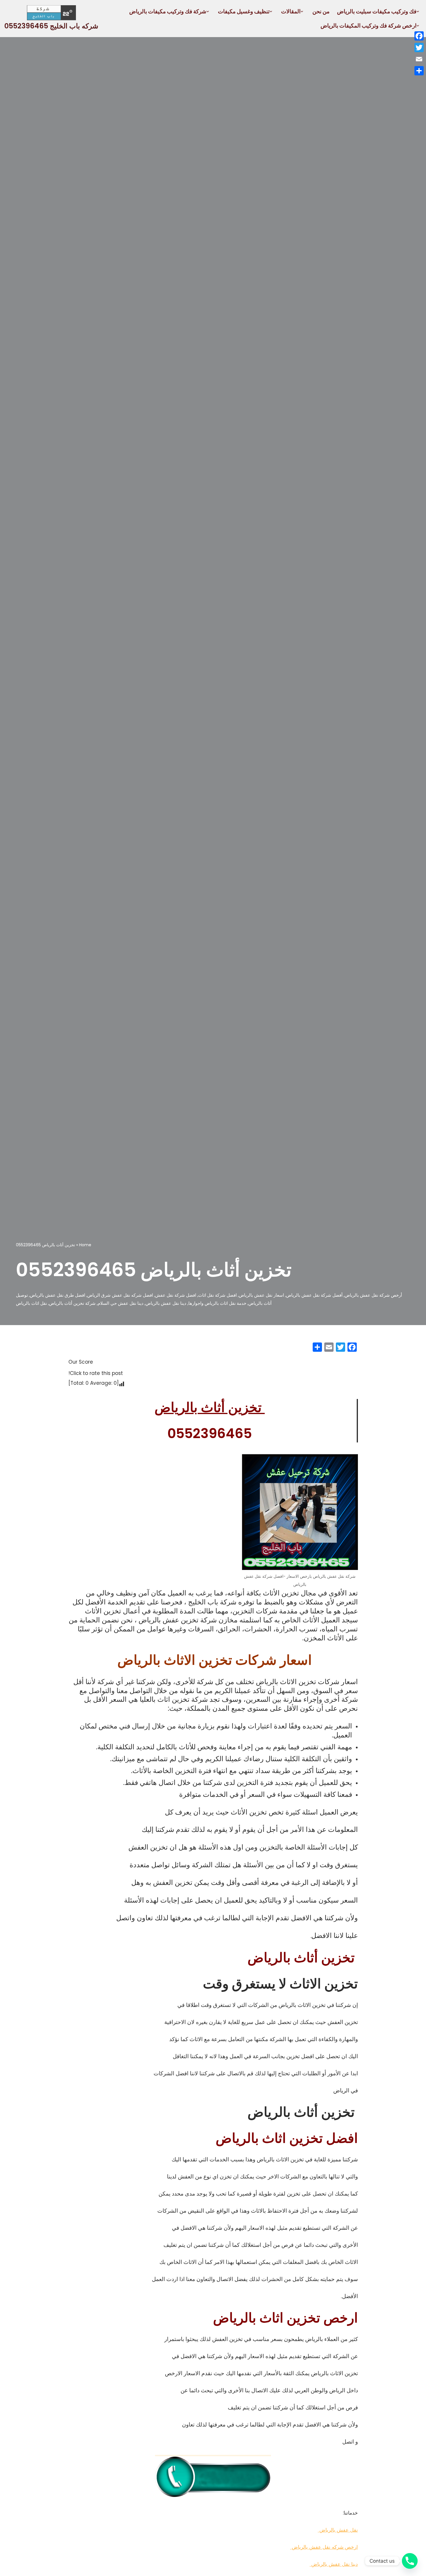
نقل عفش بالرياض (338, 2530)
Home (85, 1245)
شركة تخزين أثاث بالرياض (72, 1303)
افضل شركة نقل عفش (176, 1295)
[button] (418, 11)
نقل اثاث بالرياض (31, 1303)
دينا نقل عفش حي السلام (121, 1303)
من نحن (321, 11)
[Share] (419, 71)
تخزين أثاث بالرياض (210, 1407)
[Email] (419, 59)
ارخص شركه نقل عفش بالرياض (324, 2547)
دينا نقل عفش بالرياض (166, 1303)
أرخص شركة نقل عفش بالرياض (373, 1295)
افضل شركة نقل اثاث (217, 1295)
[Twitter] (419, 48)
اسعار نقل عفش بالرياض (261, 1295)
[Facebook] (419, 36)
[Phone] (410, 2561)
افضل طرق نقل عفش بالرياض (58, 1295)
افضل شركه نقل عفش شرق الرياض (120, 1295)
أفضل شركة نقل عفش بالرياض (314, 1295)
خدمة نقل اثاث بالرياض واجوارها (217, 1303)
